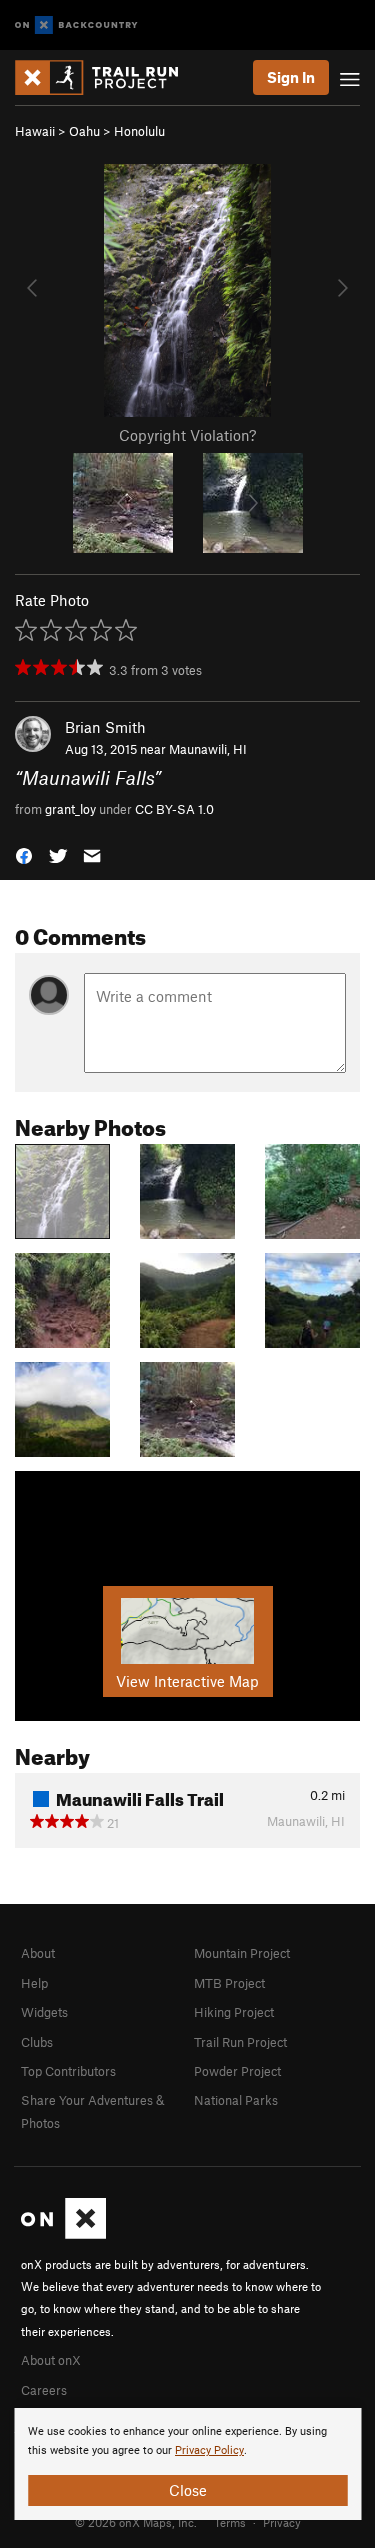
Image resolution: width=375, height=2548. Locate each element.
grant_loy (70, 809)
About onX (51, 2360)
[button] (24, 854)
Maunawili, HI (208, 749)
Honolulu (139, 131)
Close (188, 2490)
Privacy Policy (209, 2450)
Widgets (44, 2012)
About (38, 1953)
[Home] (106, 77)
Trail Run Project (240, 2042)
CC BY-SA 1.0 (174, 809)
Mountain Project (242, 1953)
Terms (230, 2522)
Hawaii (35, 131)
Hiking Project (234, 2012)
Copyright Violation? (187, 435)
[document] (187, 2464)
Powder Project (237, 2071)
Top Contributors (68, 2071)
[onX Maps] (63, 2234)
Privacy (282, 2522)
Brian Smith (105, 727)
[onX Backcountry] (76, 25)
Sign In (291, 77)
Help (34, 1983)
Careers (44, 2390)
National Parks (236, 2100)
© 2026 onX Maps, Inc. (136, 2522)
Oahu (84, 131)
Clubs (37, 2042)
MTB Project (229, 1983)
